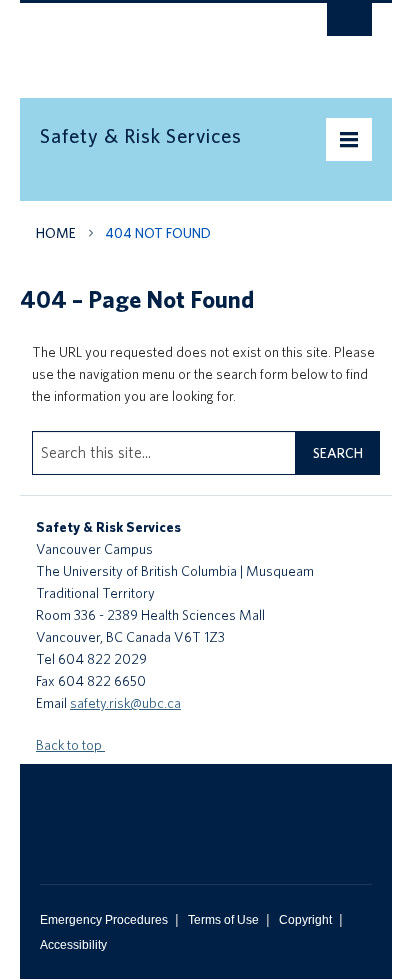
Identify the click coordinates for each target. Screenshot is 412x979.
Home (56, 233)
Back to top (70, 745)
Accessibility (73, 945)
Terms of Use (223, 920)
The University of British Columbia (156, 41)
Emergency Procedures (104, 920)
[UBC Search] (349, 25)
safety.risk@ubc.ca (125, 703)
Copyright (305, 920)
